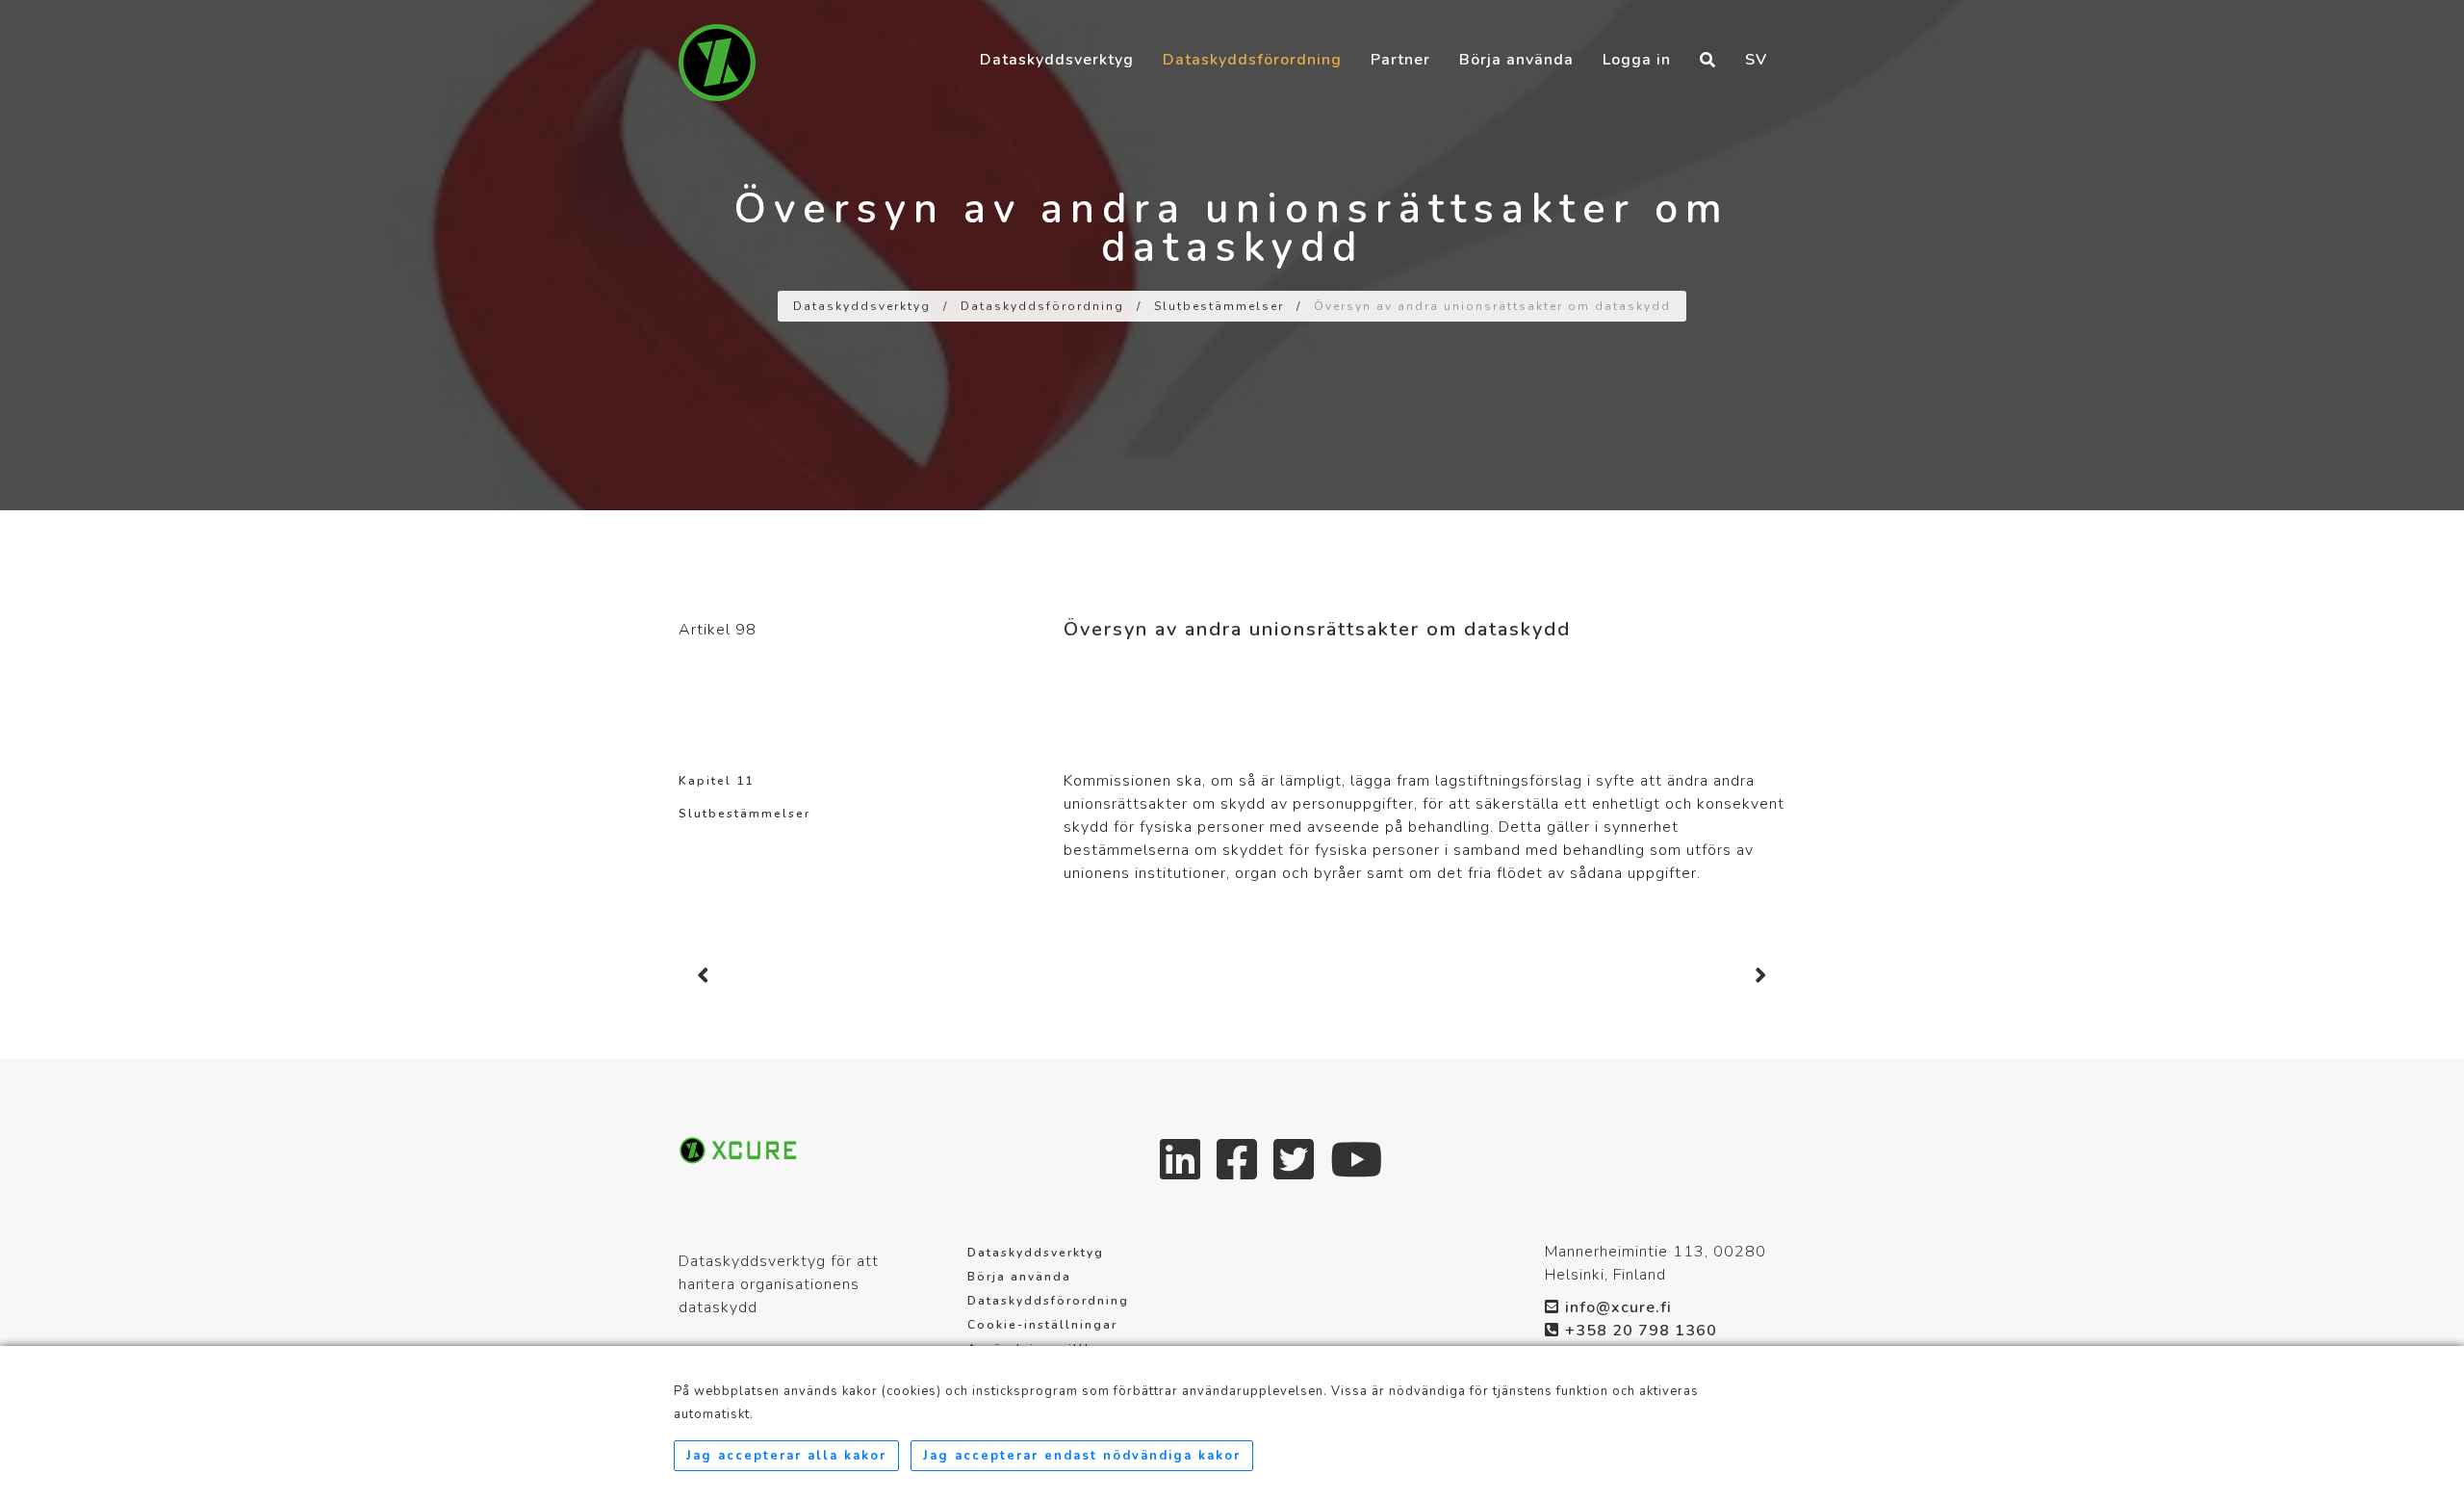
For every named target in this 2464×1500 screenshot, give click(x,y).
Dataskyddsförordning (1252, 60)
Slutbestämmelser (1219, 306)
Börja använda (1516, 60)
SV (1756, 60)
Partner (1400, 60)
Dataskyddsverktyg (1057, 60)
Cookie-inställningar (1042, 1325)
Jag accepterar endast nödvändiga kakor (1082, 1456)
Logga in (1637, 60)
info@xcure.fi (1618, 1307)
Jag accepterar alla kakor (786, 1456)
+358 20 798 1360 (1641, 1331)
